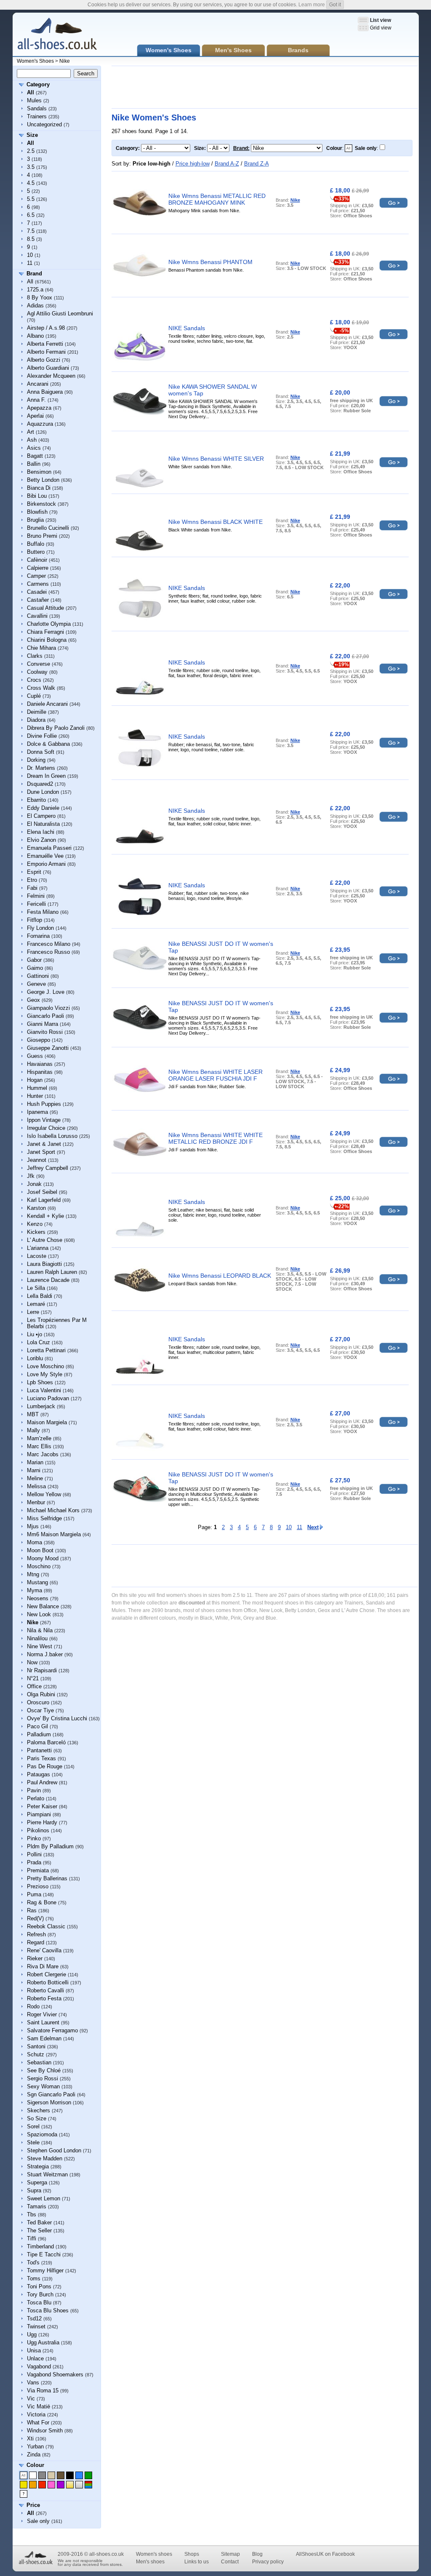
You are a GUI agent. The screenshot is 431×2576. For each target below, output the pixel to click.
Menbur (36, 1502)
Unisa (34, 2350)
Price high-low (193, 164)
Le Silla (36, 1288)
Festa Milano (43, 912)
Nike (65, 61)
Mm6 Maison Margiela (54, 1534)
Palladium (39, 1734)
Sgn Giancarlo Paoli (51, 2094)
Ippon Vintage (44, 1120)
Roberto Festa (44, 1998)
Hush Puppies (44, 1104)
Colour (35, 2465)
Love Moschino (45, 1366)
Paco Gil (37, 1726)
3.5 (31, 167)
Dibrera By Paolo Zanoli (56, 728)
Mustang (37, 1582)
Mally (33, 1430)
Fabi (32, 888)
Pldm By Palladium (50, 1846)
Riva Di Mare (43, 1966)
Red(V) (35, 1918)
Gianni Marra (43, 1024)
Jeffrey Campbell (48, 1168)
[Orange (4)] (33, 2485)
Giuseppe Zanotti (48, 1048)
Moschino (39, 1566)
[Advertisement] (265, 87)
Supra (34, 2190)
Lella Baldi (40, 1296)
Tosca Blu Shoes (48, 2310)
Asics (34, 448)
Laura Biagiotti (44, 1264)
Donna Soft (41, 752)
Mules (34, 100)
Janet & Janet (44, 1144)
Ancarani (38, 384)
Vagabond (39, 2366)
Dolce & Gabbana (48, 744)
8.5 (31, 239)
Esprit (34, 872)
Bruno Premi (42, 536)
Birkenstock (41, 504)
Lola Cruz (39, 1342)
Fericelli (36, 904)
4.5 (31, 183)
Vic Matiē (39, 2406)
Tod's (33, 2262)
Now (32, 1662)
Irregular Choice (46, 1128)
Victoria (36, 2414)
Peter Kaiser (42, 1806)
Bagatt (35, 456)
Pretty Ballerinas (47, 1878)
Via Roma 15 (43, 2390)
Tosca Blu (39, 2302)
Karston (36, 1208)
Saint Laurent (43, 2022)
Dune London (43, 792)
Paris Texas (41, 1758)
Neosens (38, 1598)
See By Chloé (44, 2070)
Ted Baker (39, 2222)
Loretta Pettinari (46, 1350)
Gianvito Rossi (45, 1032)
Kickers (36, 1232)
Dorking (36, 760)
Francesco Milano (49, 944)
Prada (34, 1862)
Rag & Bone (42, 1902)
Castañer (38, 600)
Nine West (40, 1646)
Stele (33, 2142)
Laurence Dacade (48, 1280)
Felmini (36, 896)
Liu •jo (35, 1334)
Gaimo (35, 968)
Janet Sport (41, 1152)
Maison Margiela (47, 1422)
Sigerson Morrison (49, 2102)
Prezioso (38, 1886)
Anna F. (36, 400)
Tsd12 (34, 2318)
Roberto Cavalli (45, 1990)
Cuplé (34, 696)
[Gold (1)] (70, 2485)
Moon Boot (40, 1550)
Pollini (34, 1854)
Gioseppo (39, 1040)
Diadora (36, 720)
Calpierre (38, 568)
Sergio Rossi (43, 2078)
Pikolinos (38, 1830)
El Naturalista (43, 824)
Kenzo (35, 1224)
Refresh (36, 1934)
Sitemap (230, 2554)
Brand (34, 274)
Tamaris (37, 2206)
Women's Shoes (35, 61)
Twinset (36, 2326)
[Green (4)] (88, 2475)
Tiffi (32, 2238)
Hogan (35, 1080)
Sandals (37, 108)
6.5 (31, 215)
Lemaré (36, 1304)
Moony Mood (43, 1558)
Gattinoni (38, 976)
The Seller (39, 2230)
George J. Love (46, 992)
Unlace (35, 2358)
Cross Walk (41, 688)
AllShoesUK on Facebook (325, 2554)
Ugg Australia (43, 2342)
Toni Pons (39, 2286)
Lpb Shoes (40, 1382)
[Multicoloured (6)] (88, 2485)
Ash (32, 440)
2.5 (31, 151)
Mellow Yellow (44, 1494)
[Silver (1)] (79, 2485)
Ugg (32, 2334)
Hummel (37, 1088)
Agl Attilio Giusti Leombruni (60, 314)
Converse (39, 664)
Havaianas (40, 1064)
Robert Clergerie (47, 1974)
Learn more (312, 5)
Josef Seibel (42, 1192)
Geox (33, 1000)
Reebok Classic (46, 1926)
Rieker (35, 1958)
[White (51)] (33, 2475)
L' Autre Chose (45, 1240)
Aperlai (35, 416)
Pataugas (39, 1774)
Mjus (33, 1526)
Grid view (381, 28)
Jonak (34, 1184)
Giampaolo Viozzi (48, 1008)
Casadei (37, 592)
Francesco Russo (48, 952)
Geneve (36, 984)
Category (38, 84)
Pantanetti (39, 1750)
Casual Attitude (45, 608)
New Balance (43, 1606)
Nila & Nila (40, 1630)
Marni (34, 1470)
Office (34, 1686)
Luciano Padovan (48, 1398)
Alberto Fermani (46, 352)
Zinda (34, 2455)
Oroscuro (38, 1702)
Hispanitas (40, 1072)
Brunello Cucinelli (48, 528)
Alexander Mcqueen (51, 376)
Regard (36, 1942)
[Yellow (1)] (24, 2485)
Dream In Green (46, 776)
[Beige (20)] (51, 2475)
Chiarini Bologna (47, 640)
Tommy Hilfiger (45, 2270)
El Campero (41, 816)
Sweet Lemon (44, 2198)
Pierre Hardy (42, 1822)
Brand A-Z (227, 164)
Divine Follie (42, 736)
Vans (33, 2382)
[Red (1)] (42, 2485)
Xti (30, 2439)
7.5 (31, 231)
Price (33, 2505)
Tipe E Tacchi (44, 2254)
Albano (35, 336)
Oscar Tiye (40, 1710)
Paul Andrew (42, 1782)
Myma (35, 1590)
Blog (257, 2554)
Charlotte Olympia (49, 624)
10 (30, 255)
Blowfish (37, 512)
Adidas (35, 306)
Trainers (37, 116)
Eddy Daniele (43, 808)
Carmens (38, 584)
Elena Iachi (41, 832)
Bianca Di (39, 488)
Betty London (43, 480)
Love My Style (45, 1374)
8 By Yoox (40, 298)
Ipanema (37, 1112)
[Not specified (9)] (24, 2494)
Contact (230, 2562)
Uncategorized (44, 124)
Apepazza (39, 408)
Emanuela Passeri (49, 848)
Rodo (33, 2006)
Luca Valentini (44, 1390)
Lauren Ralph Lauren (52, 1272)
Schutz (36, 2054)
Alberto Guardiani (48, 368)
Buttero (36, 552)
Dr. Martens (41, 768)
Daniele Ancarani (47, 704)
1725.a (35, 290)
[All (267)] (24, 2475)
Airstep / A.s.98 (46, 328)
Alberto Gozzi (44, 360)
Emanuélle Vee (45, 856)
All (30, 282)
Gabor (34, 960)
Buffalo (36, 544)
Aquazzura (40, 424)
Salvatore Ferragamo (52, 2030)
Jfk (31, 1176)
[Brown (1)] (61, 2475)
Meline (35, 1478)
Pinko (34, 1838)
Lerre (33, 1312)
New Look (39, 1614)
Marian (35, 1462)
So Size (37, 2118)
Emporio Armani (46, 864)
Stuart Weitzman (47, 2174)
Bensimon (39, 472)
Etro (32, 880)
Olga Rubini (41, 1694)
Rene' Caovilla (44, 1950)
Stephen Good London (54, 2150)
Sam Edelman (44, 2038)
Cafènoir (37, 560)
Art (31, 432)
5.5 (31, 199)
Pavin (34, 1790)
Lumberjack (41, 1406)
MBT (33, 1414)
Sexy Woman (43, 2086)
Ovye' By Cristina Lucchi (57, 1718)
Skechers (39, 2110)
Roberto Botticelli (48, 1982)
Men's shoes (150, 2562)
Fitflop (35, 920)
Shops (192, 2554)
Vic (31, 2398)
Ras (32, 1910)
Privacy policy (268, 2562)
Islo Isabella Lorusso (52, 1136)
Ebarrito (36, 800)
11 (30, 263)
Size (32, 135)
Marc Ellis (39, 1446)
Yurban (35, 2447)
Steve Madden (45, 2158)
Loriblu (35, 1358)
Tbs (32, 2214)
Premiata (38, 1870)
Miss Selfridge (44, 1518)
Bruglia (35, 520)
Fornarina (38, 936)
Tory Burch (40, 2294)
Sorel (33, 2126)
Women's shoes (154, 2554)
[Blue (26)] (79, 2475)
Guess (35, 1056)
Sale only (38, 2521)
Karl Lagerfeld (44, 1200)
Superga (37, 2182)
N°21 (33, 1678)
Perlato (36, 1798)
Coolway (37, 672)
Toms (34, 2278)
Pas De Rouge (45, 1766)
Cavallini (37, 616)
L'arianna (38, 1248)
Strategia (38, 2166)
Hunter (35, 1096)
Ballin (34, 464)
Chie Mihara (41, 648)
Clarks (35, 656)
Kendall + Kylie (45, 1216)
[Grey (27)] (42, 2475)
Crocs (34, 680)
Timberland (40, 2246)
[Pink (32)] (51, 2485)
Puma (34, 1894)
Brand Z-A (257, 164)
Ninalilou (37, 1638)
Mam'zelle (39, 1438)
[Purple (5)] (61, 2485)
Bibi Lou (37, 496)
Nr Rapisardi (42, 1670)
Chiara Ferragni (45, 632)
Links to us (197, 2562)
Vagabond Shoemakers (55, 2374)
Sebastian (39, 2062)
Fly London (40, 928)
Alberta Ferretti (45, 344)
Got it (335, 5)
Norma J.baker (45, 1654)
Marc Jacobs (43, 1454)
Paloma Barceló (46, 1742)
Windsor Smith (45, 2431)
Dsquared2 (40, 784)
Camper (36, 576)
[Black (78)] (70, 2475)
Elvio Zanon (41, 840)
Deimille (37, 712)
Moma (35, 1542)
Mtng (33, 1574)
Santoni (36, 2046)
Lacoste (37, 1256)
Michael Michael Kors (53, 1510)
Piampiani (39, 1814)
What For (38, 2423)
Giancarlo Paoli (45, 1016)
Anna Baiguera (45, 392)
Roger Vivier (42, 2014)
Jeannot (37, 1160)
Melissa (36, 1486)
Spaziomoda (42, 2134)
